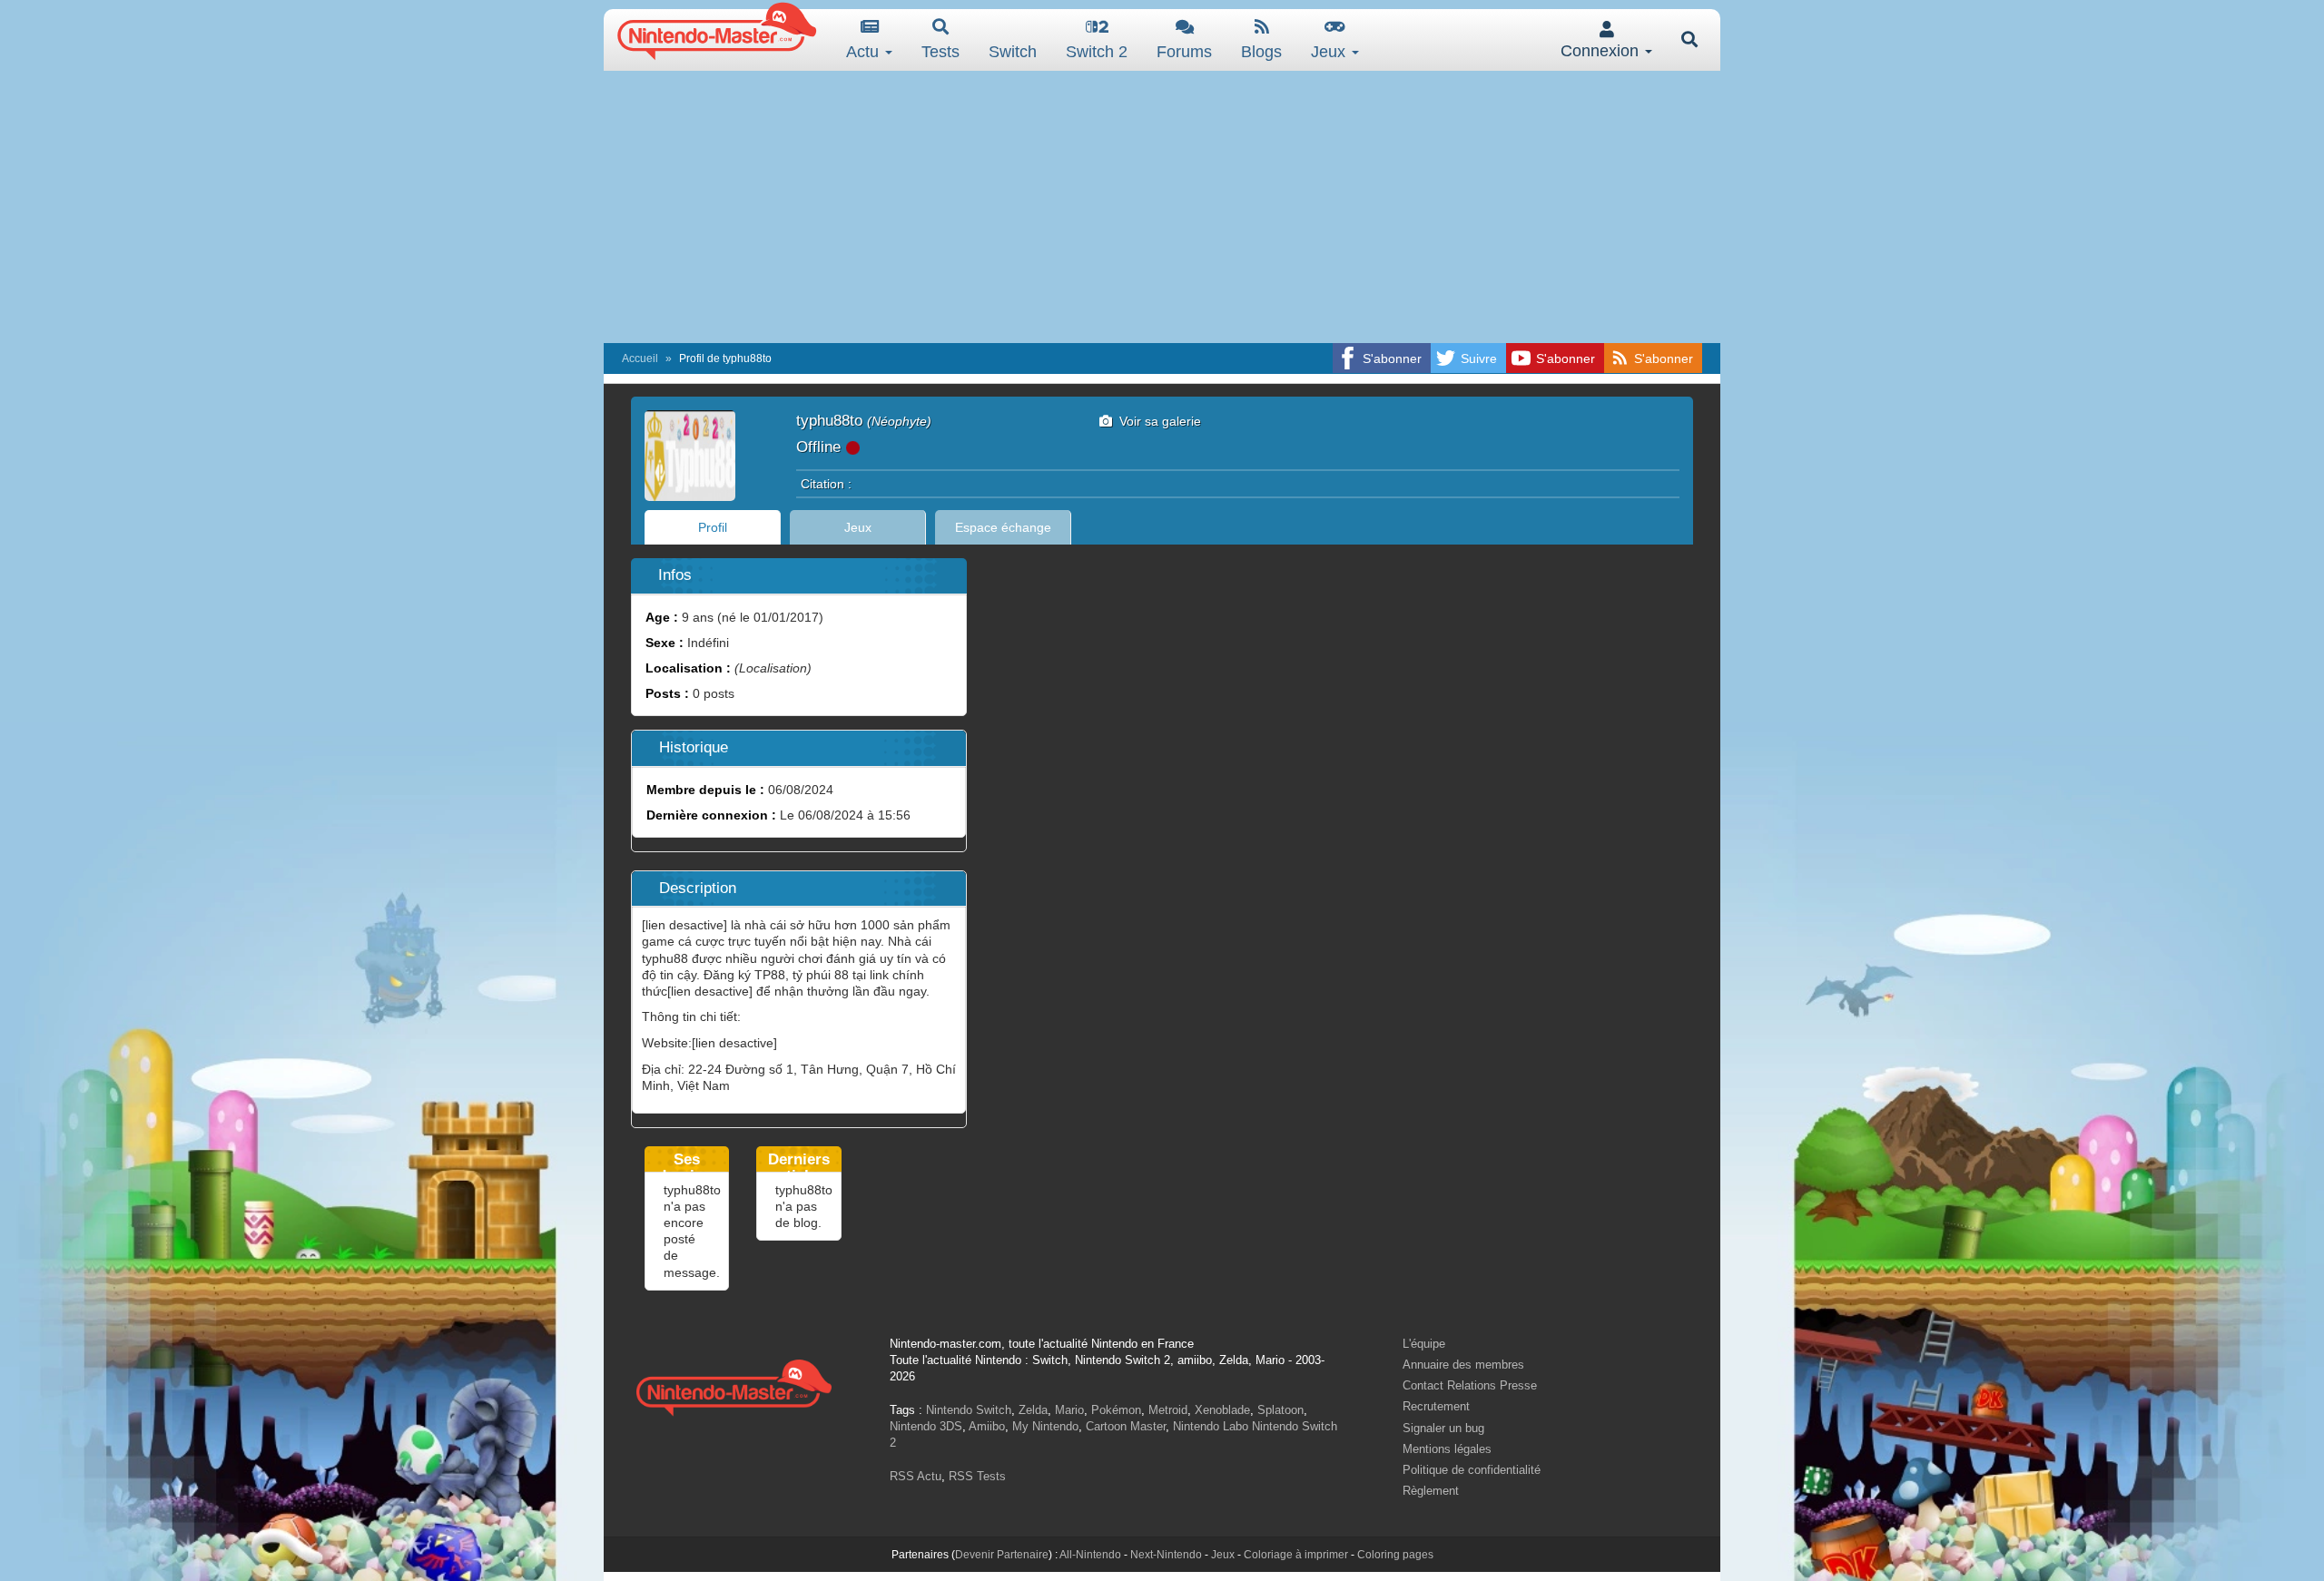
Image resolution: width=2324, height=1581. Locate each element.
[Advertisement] (1162, 207)
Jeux (1330, 52)
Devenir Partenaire (1002, 1555)
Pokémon (1116, 1410)
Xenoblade (1222, 1410)
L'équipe (1424, 1344)
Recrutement (1436, 1406)
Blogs (1261, 52)
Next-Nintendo (1166, 1555)
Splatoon (1280, 1410)
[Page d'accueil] (733, 1385)
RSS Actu (916, 1476)
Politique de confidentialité (1472, 1470)
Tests (940, 52)
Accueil (640, 358)
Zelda (1033, 1410)
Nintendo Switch (969, 1410)
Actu (865, 52)
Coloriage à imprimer (1296, 1555)
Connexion (1602, 51)
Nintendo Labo (1211, 1426)
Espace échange (1003, 527)
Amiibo (987, 1426)
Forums (1184, 52)
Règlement (1431, 1491)
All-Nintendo (1090, 1555)
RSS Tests (977, 1476)
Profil (713, 527)
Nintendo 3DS (926, 1426)
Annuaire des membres (1463, 1365)
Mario (1069, 1410)
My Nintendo (1045, 1426)
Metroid (1168, 1410)
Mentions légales (1447, 1449)
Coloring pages (1395, 1555)
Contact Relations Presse (1470, 1385)
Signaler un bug (1443, 1428)
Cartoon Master (1126, 1426)
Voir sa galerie (1157, 421)
